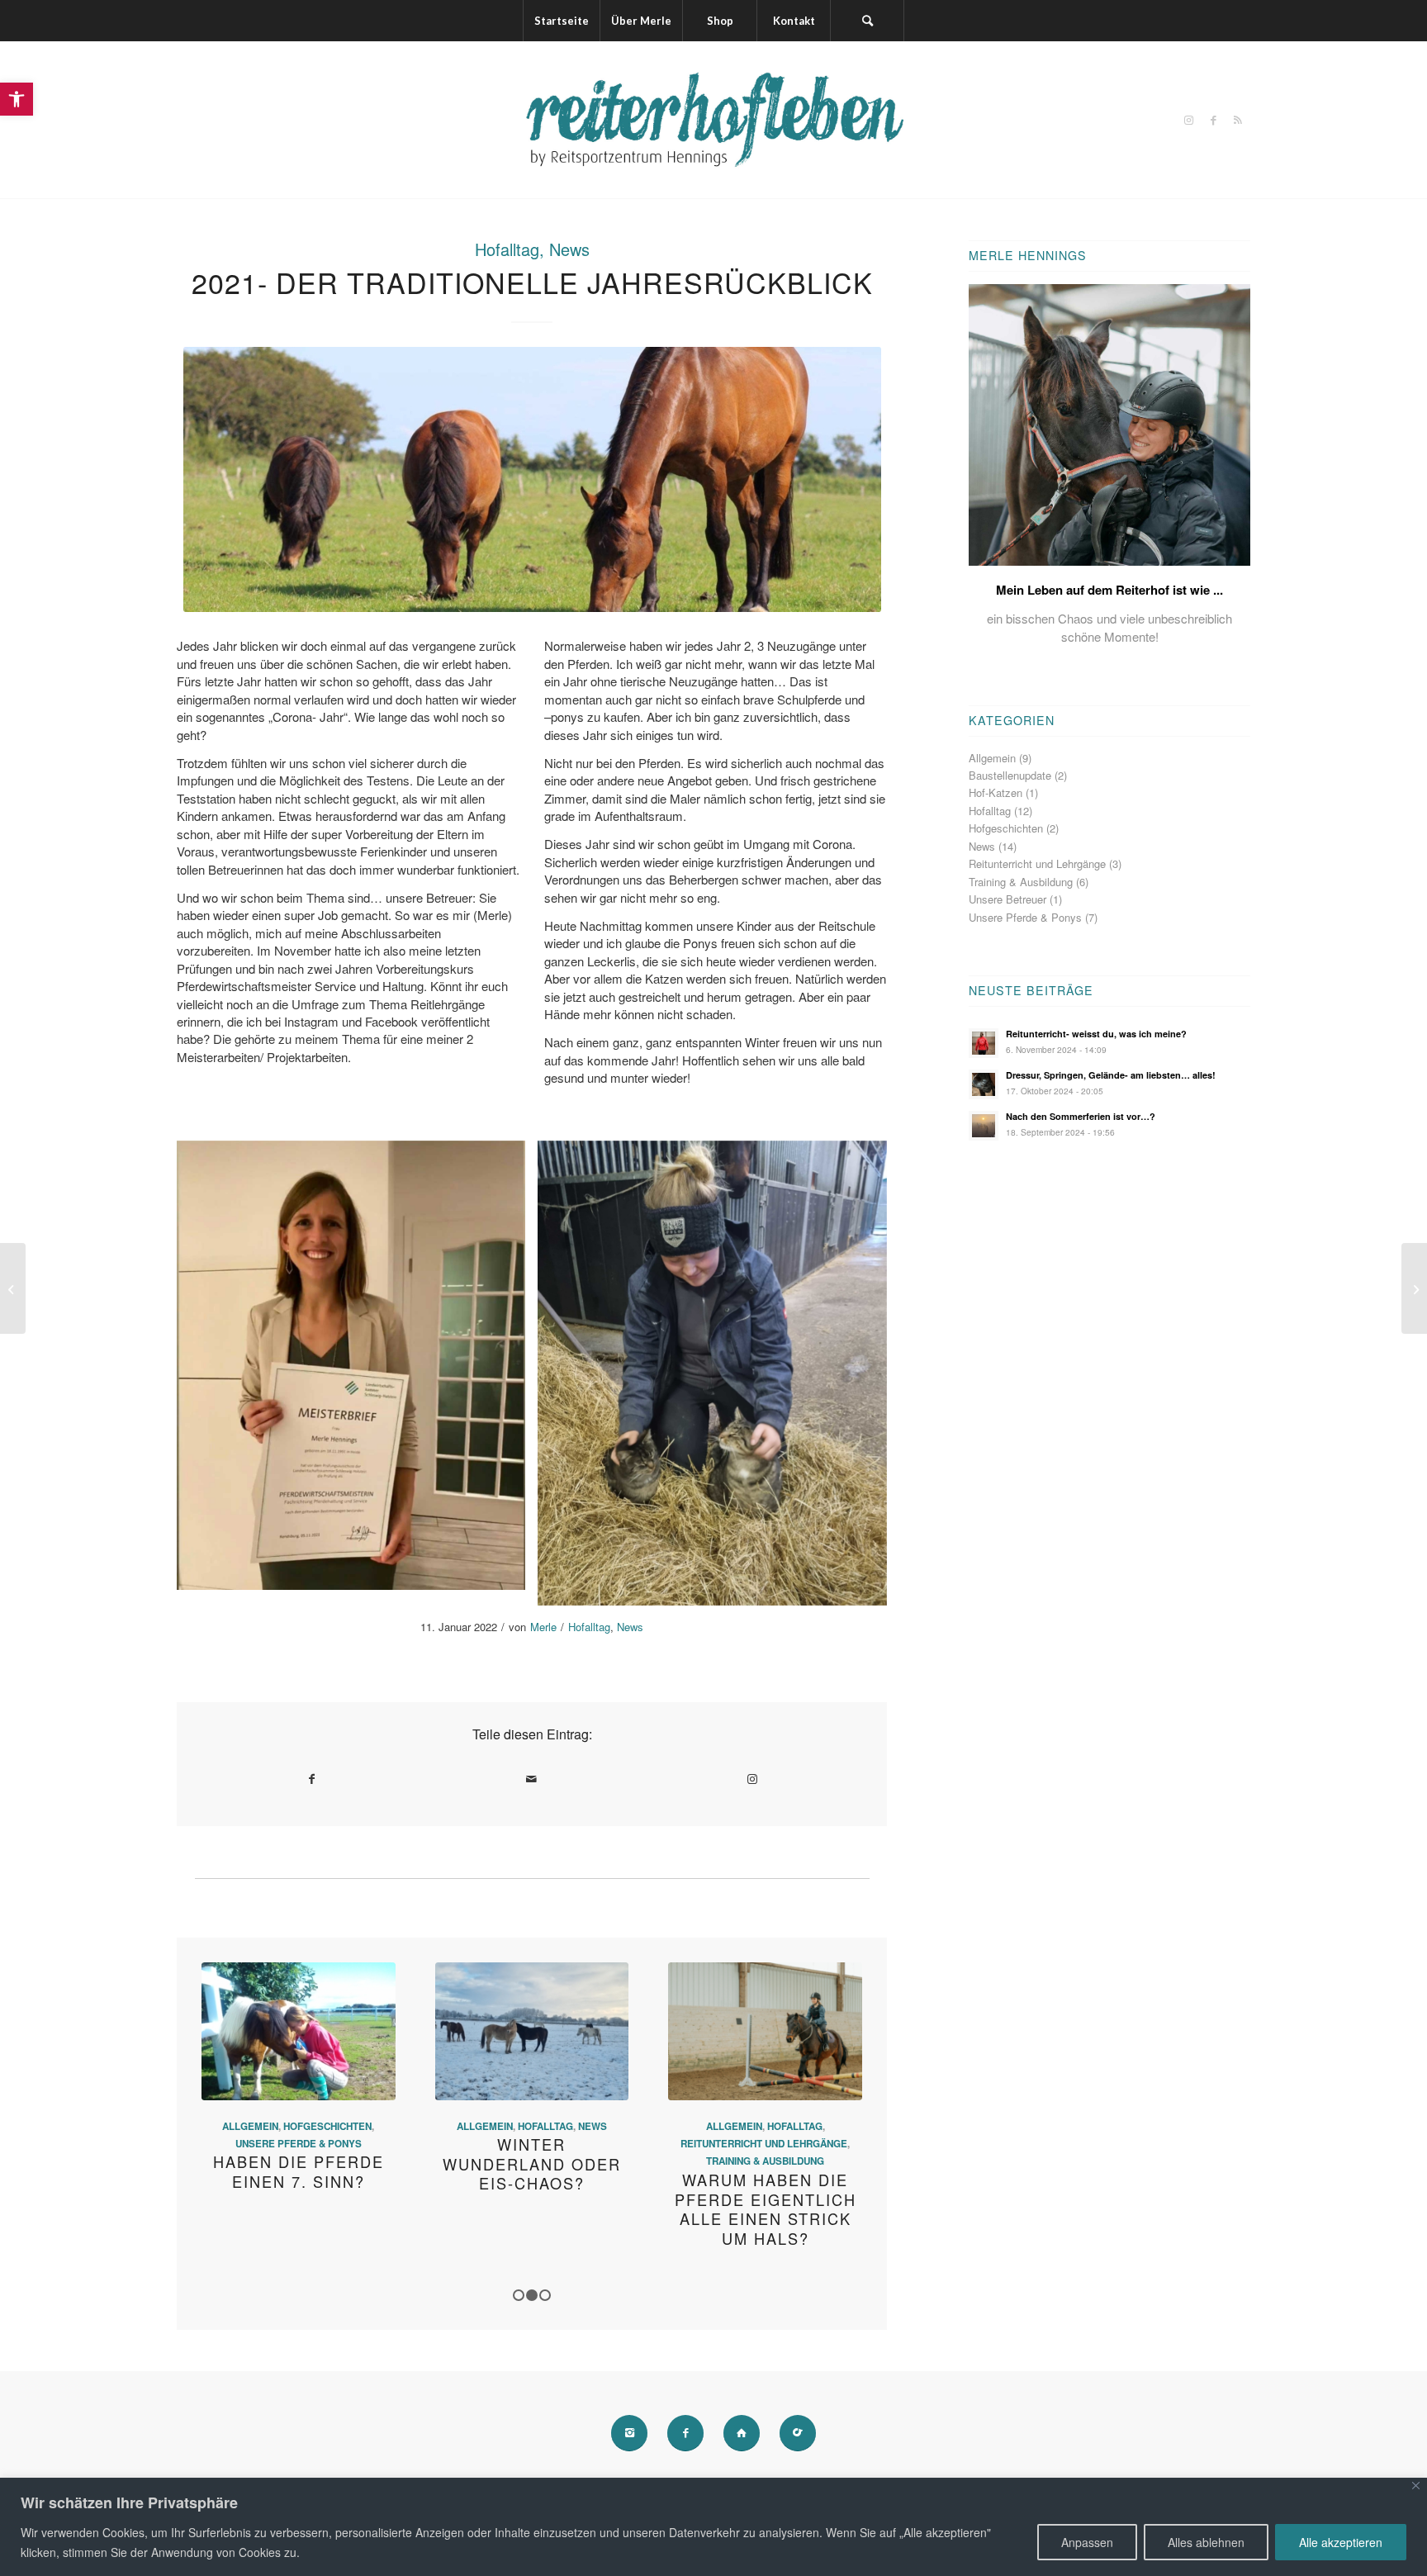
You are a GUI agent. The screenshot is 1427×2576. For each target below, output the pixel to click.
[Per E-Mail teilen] (532, 1779)
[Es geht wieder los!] (13, 1288)
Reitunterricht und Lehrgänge (764, 2144)
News (569, 249)
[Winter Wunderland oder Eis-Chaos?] (532, 2031)
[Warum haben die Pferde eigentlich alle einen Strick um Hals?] (765, 2031)
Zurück (226, 2092)
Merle (543, 1627)
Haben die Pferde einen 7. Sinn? (299, 2171)
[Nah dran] (1416, 2486)
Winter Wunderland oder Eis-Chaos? (532, 2163)
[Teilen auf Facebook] (312, 1779)
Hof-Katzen (996, 792)
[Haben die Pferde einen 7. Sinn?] (299, 2031)
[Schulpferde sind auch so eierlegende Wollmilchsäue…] (1414, 1288)
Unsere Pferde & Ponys (299, 2144)
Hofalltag (507, 249)
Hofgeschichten (327, 2126)
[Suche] (867, 21)
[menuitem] (561, 21)
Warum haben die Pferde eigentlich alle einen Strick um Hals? (766, 2209)
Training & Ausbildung (765, 2161)
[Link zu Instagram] (1188, 120)
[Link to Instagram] (752, 1779)
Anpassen (1087, 2542)
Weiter (837, 2092)
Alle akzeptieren (1341, 2542)
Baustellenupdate (1010, 775)
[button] (17, 99)
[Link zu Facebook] (1213, 120)
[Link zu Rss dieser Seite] (1238, 120)
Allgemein (250, 2126)
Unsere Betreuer (1007, 899)
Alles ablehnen (1206, 2542)
